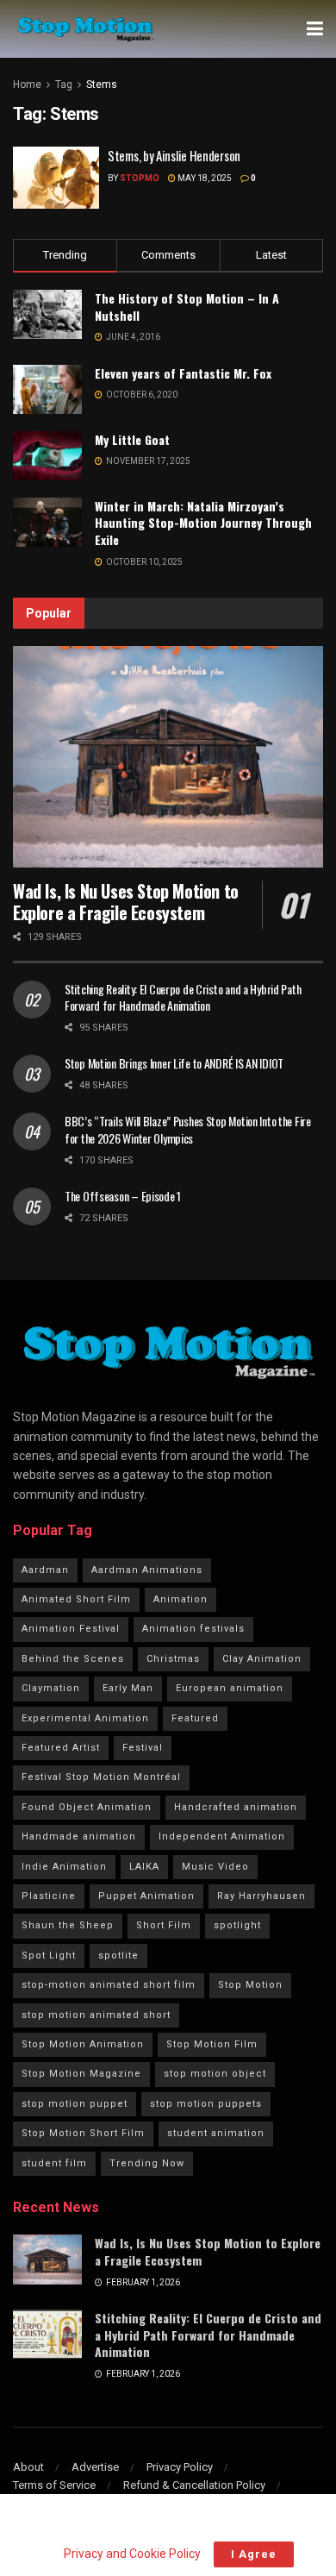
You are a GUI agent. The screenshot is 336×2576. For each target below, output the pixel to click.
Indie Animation (64, 1867)
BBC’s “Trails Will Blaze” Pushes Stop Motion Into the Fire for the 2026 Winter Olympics (188, 1129)
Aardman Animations (147, 1570)
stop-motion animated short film (109, 1985)
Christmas (173, 1659)
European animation (230, 1688)
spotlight (237, 1925)
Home (27, 85)
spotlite (118, 1956)
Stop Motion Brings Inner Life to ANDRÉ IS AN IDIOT (174, 1063)
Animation (180, 1599)
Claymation (51, 1688)
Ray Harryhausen (261, 1896)
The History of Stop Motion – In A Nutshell (187, 307)
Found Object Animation (87, 1807)
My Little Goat (132, 439)
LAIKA (144, 1867)
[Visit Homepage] (85, 29)
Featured (195, 1718)
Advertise (95, 2467)
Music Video (215, 1867)
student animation (216, 2133)
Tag (64, 85)
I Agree (254, 2554)
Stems (102, 85)
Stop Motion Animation (83, 2044)
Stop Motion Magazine (81, 2074)
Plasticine (49, 1896)
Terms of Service (54, 2485)
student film (54, 2163)
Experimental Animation (85, 1718)
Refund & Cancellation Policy (194, 2485)
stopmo (140, 178)
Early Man (128, 1688)
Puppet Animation (146, 1896)
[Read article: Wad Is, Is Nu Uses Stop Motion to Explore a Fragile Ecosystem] (168, 757)
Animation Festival (71, 1629)
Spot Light (49, 1956)
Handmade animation (79, 1836)
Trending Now (147, 2163)
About (28, 2467)
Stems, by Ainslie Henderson (174, 155)
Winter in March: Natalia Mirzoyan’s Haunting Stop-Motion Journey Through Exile (203, 523)
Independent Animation (222, 1836)
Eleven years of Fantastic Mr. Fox (183, 373)
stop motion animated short (96, 2015)
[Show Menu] (315, 29)
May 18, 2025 (204, 178)
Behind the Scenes (73, 1659)
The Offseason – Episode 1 (123, 1196)
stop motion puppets (206, 2104)
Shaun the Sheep (68, 1925)
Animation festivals (193, 1629)
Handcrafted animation (236, 1807)
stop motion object (215, 2074)
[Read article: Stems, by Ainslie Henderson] (56, 178)
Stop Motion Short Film (83, 2133)
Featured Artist (61, 1748)
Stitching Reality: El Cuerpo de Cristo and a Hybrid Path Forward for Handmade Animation (183, 997)
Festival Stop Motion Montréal (101, 1777)
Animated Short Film (76, 1599)
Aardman (45, 1570)
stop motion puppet (75, 2104)
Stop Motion (250, 1985)
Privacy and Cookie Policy (132, 2554)
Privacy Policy (180, 2467)
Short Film (164, 1925)
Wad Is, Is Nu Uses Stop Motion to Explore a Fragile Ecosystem (126, 902)
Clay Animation (262, 1659)
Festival (143, 1748)
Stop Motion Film (212, 2044)
